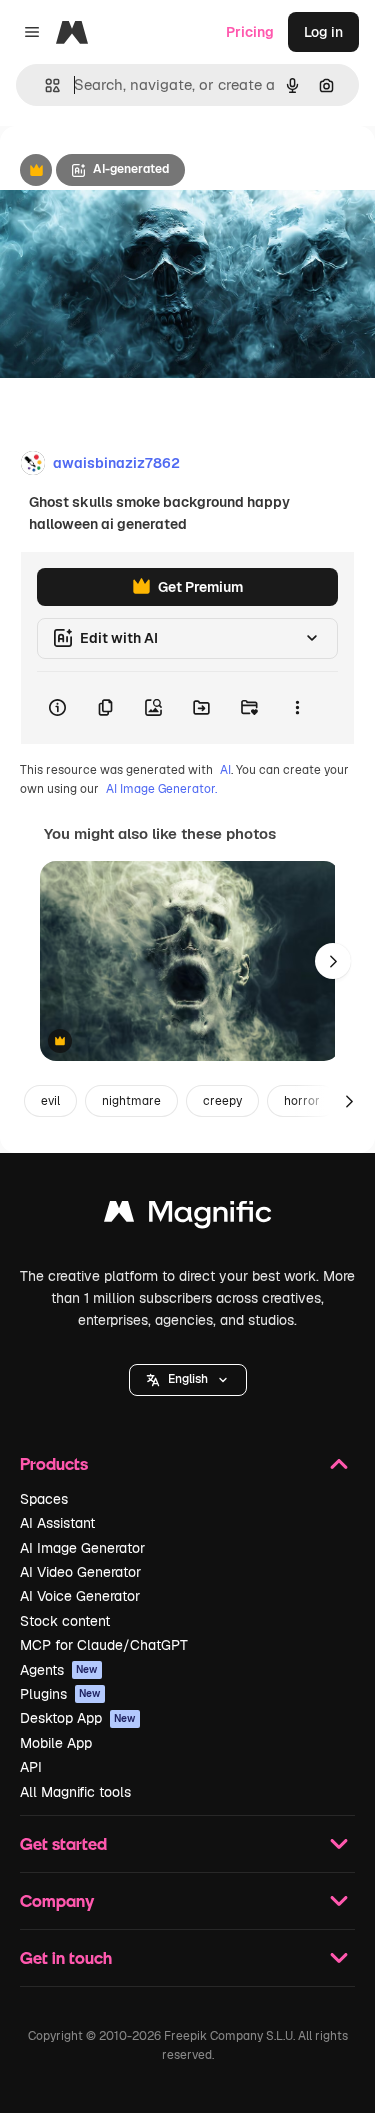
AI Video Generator (80, 1572)
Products (54, 1463)
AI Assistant (57, 1523)
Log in (323, 32)
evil (50, 1101)
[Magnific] (188, 1216)
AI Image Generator (82, 1548)
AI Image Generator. (161, 789)
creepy (222, 1101)
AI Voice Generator (80, 1596)
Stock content (65, 1621)
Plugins (60, 1694)
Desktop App (78, 1718)
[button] (188, 1380)
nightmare (131, 1101)
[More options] (297, 708)
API (31, 1767)
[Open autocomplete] (44, 85)
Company (57, 1900)
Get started (63, 1843)
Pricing (250, 32)
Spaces (44, 1499)
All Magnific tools (75, 1792)
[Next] (333, 961)
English (188, 1379)
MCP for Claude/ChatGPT (104, 1645)
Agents (59, 1670)
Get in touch (66, 1957)
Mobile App (56, 1743)
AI (225, 770)
